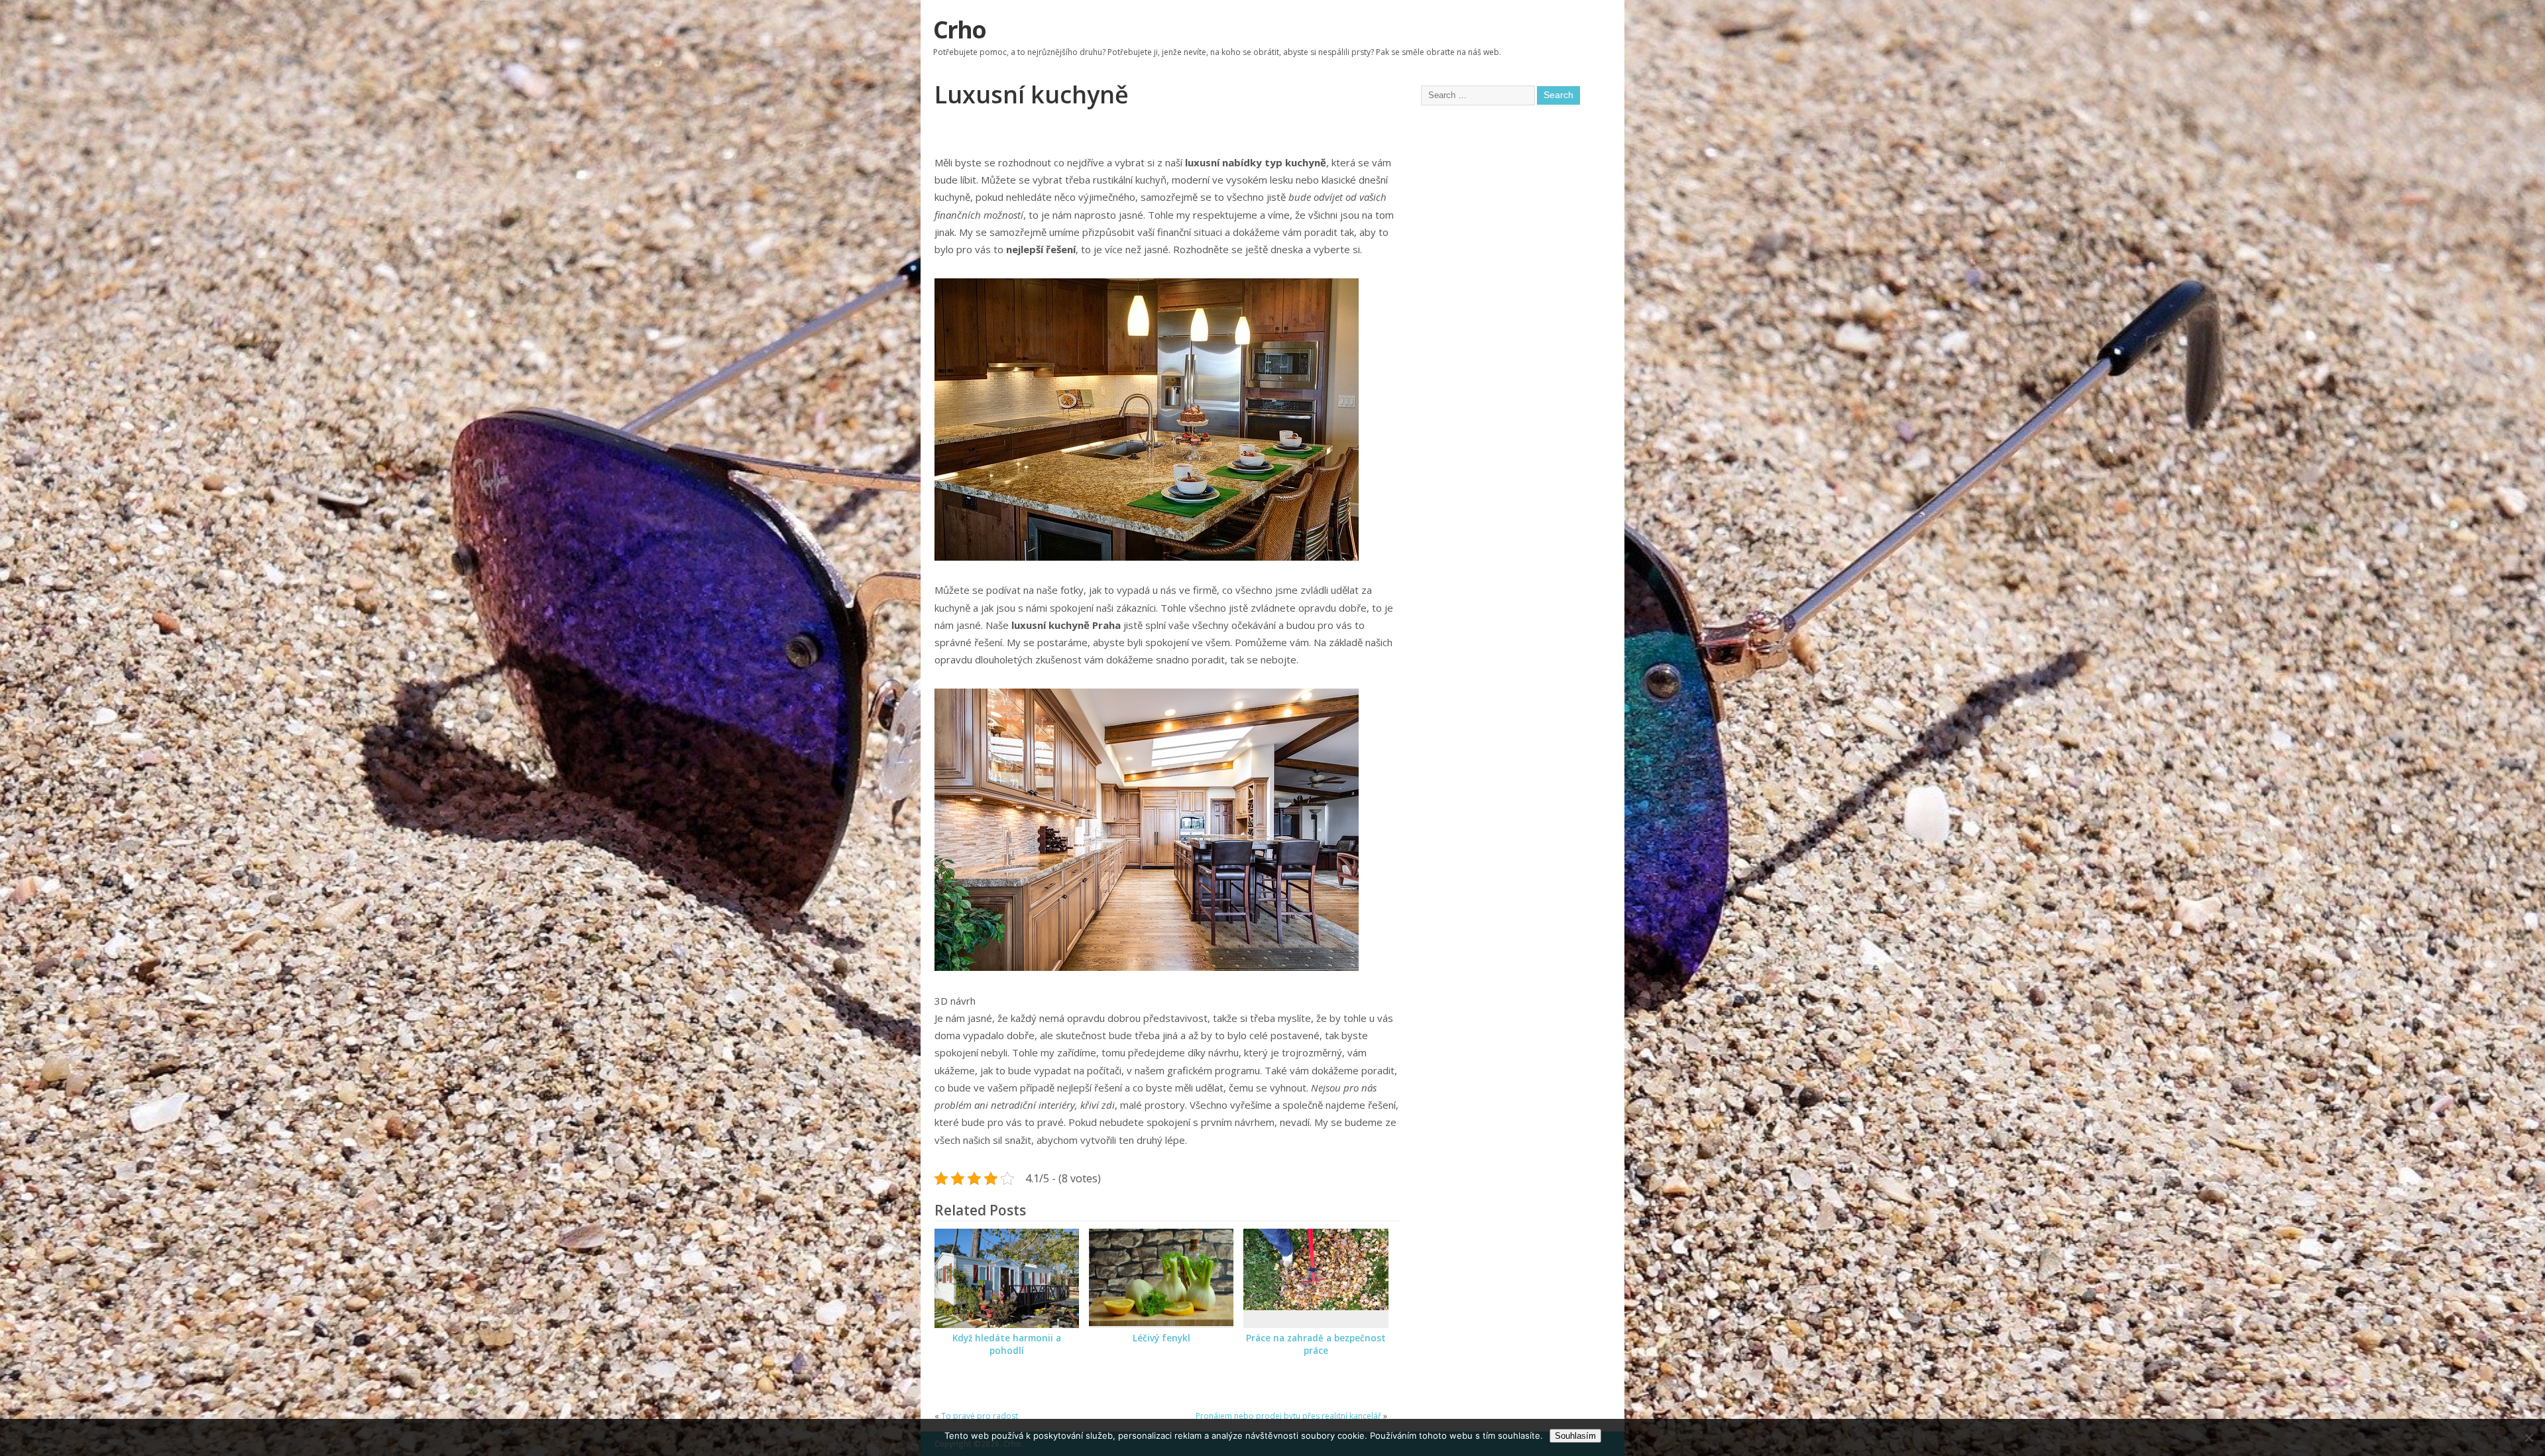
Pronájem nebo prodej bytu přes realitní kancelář (1288, 1416)
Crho (959, 29)
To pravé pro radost (980, 1416)
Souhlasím (1575, 1436)
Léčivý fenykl (1161, 1338)
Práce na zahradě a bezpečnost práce (1316, 1344)
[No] (2528, 1437)
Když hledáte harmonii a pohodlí (1007, 1344)
